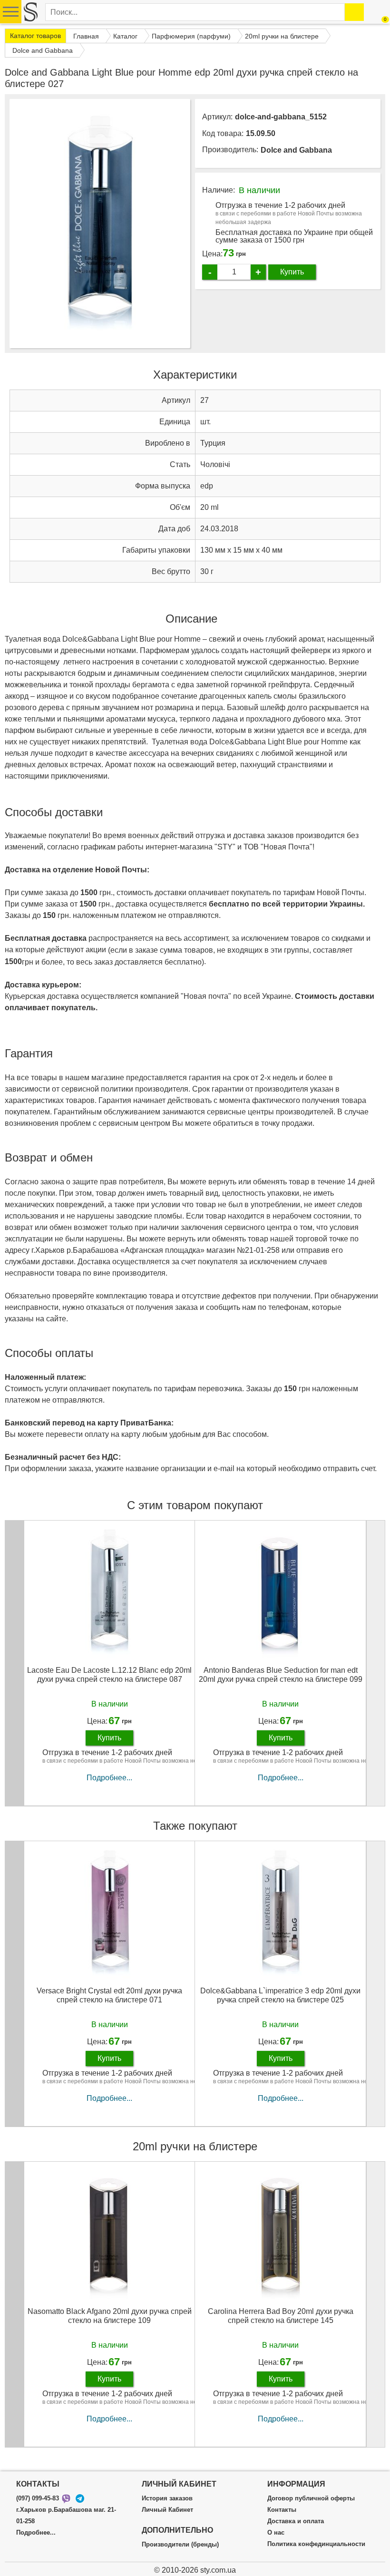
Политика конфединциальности (316, 2544)
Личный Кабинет (167, 2510)
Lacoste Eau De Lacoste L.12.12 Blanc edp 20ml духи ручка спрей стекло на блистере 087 (109, 1675)
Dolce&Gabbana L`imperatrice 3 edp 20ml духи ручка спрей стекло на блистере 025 (280, 1995)
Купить (292, 272)
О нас (276, 2533)
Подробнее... (109, 1778)
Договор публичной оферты (311, 2498)
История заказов (167, 2498)
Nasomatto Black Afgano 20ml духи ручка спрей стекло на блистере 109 (110, 2316)
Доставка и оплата (296, 2521)
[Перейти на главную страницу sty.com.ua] (31, 12)
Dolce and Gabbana (296, 150)
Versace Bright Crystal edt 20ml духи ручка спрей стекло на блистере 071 (109, 1995)
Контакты (282, 2510)
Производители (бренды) (180, 2545)
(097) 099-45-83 (38, 2498)
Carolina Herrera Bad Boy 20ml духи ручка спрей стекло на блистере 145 (281, 2316)
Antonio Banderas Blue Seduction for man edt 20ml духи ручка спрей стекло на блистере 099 (281, 1675)
